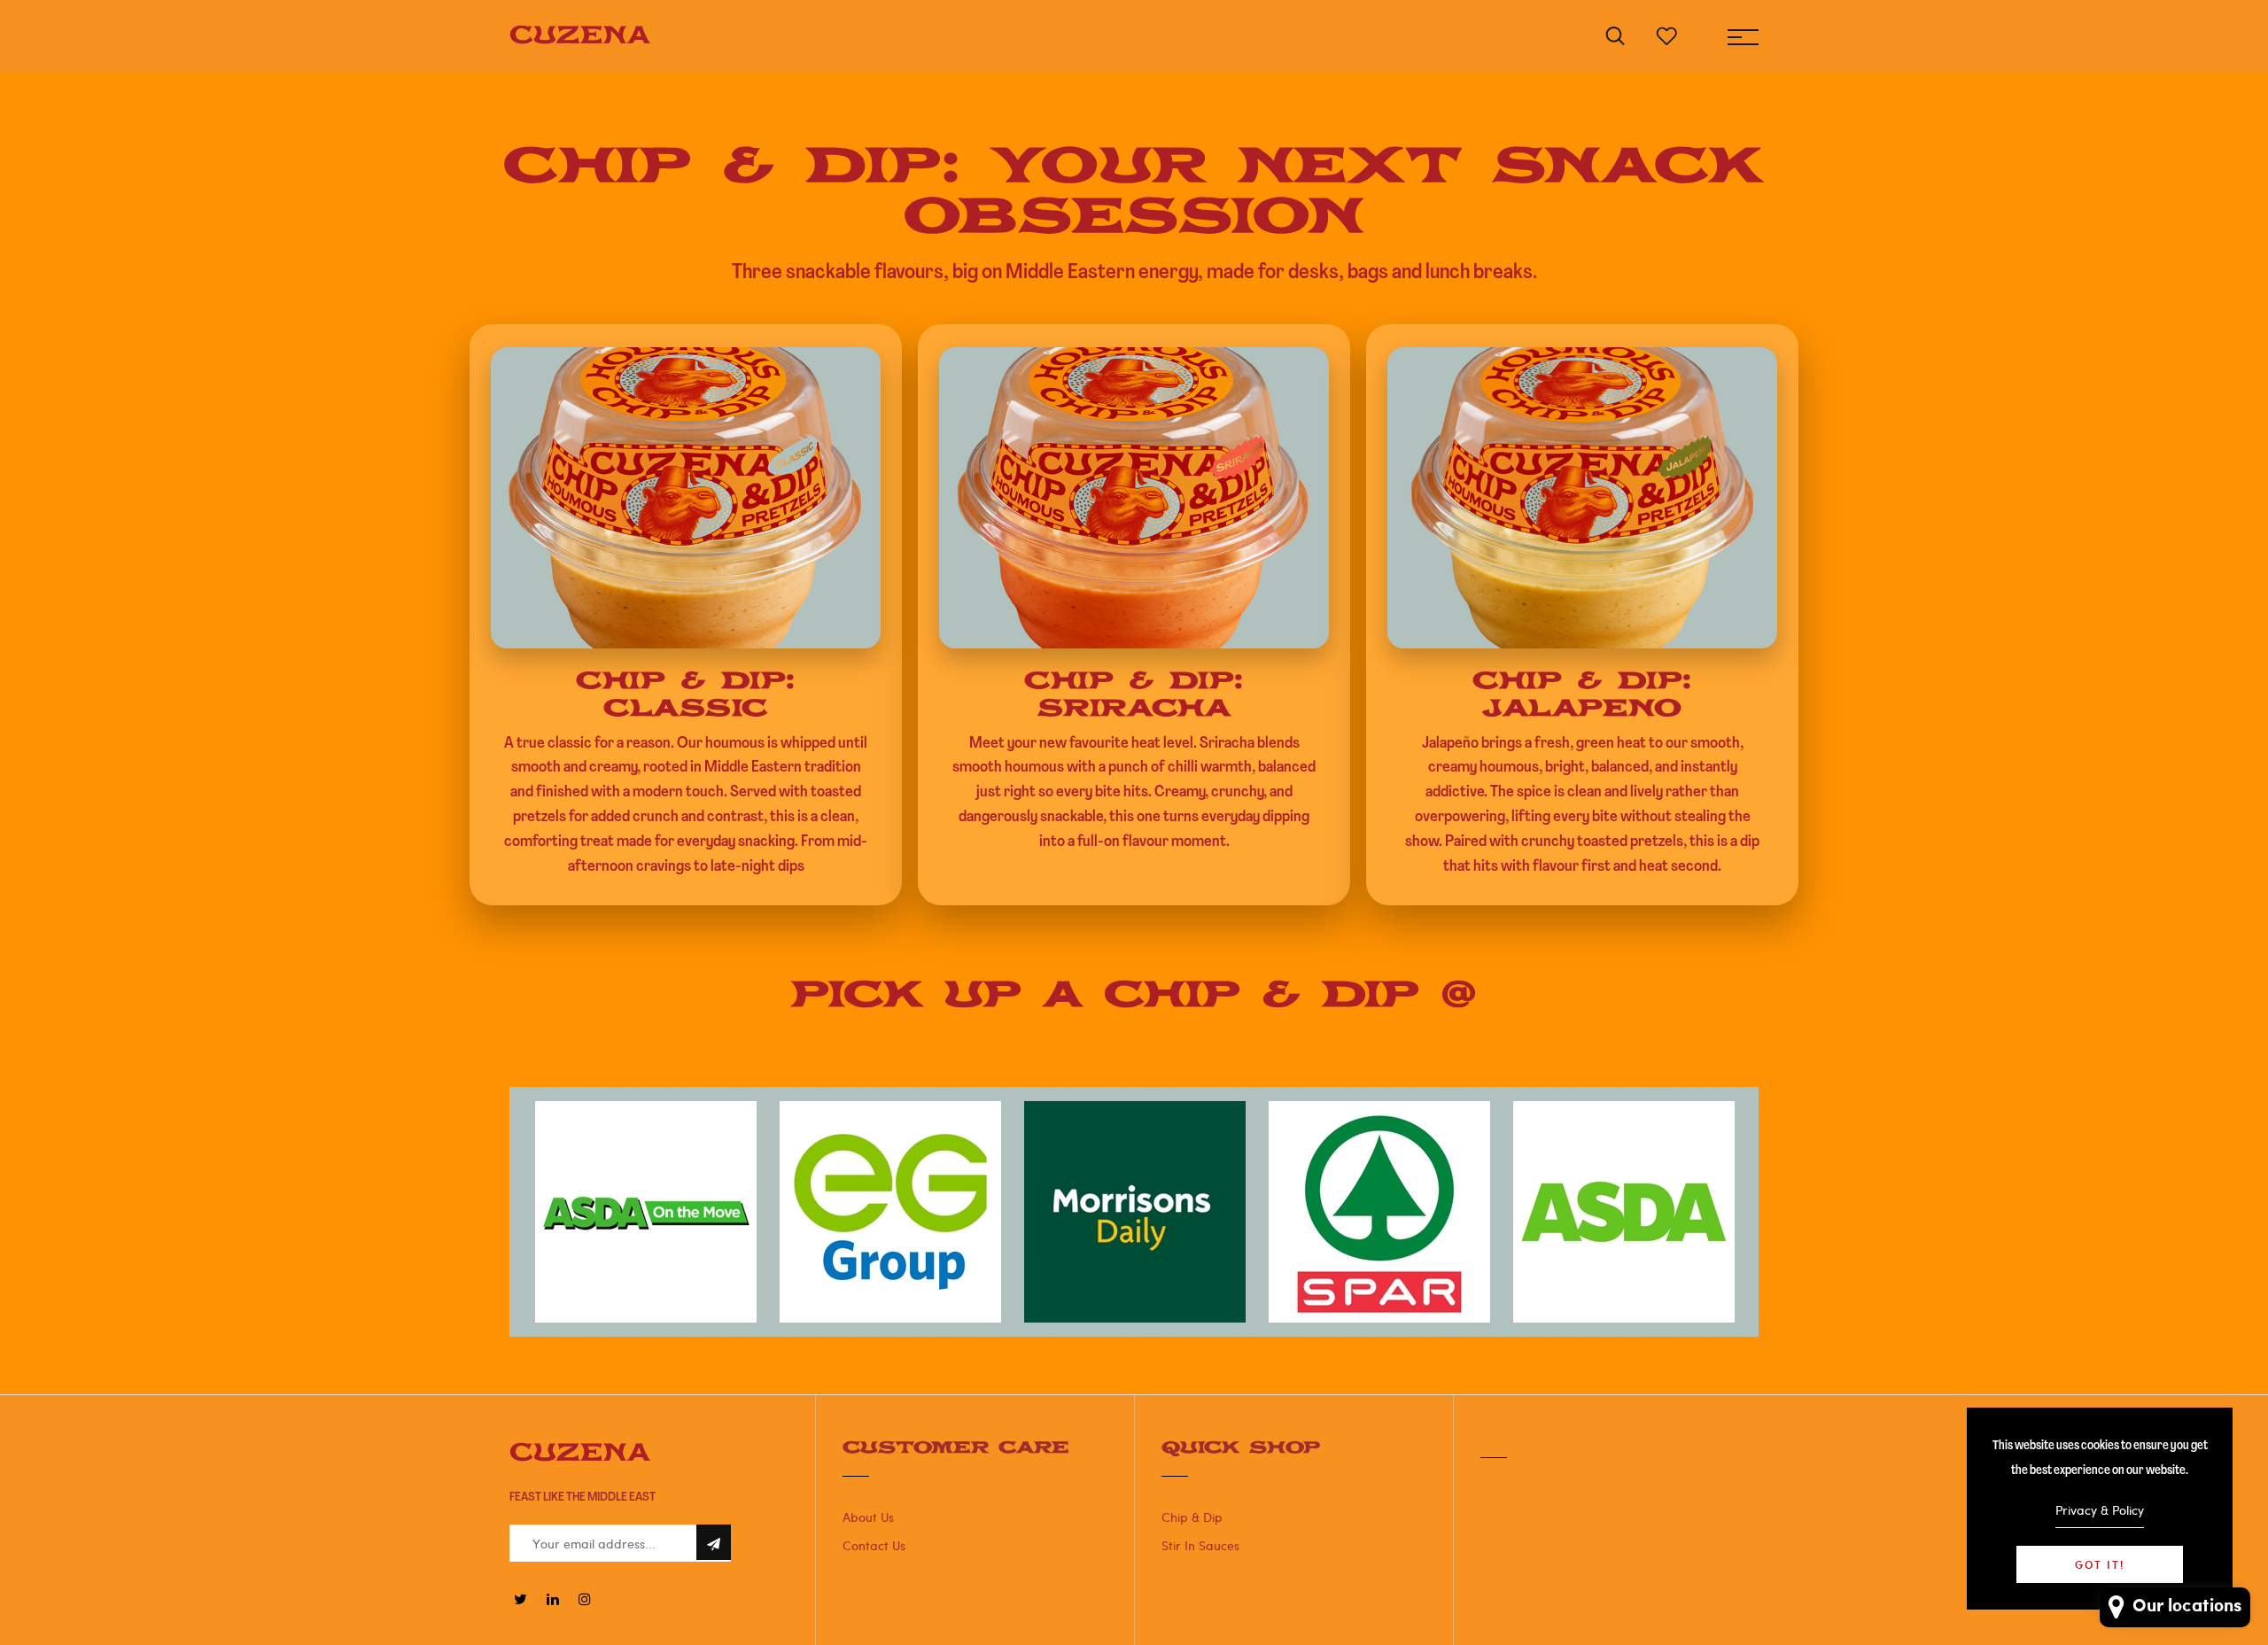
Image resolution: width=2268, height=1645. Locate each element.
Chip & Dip (1192, 1517)
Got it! (2100, 1564)
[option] (646, 1212)
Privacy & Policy (2100, 1510)
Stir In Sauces (1200, 1545)
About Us (868, 1517)
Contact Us (874, 1545)
